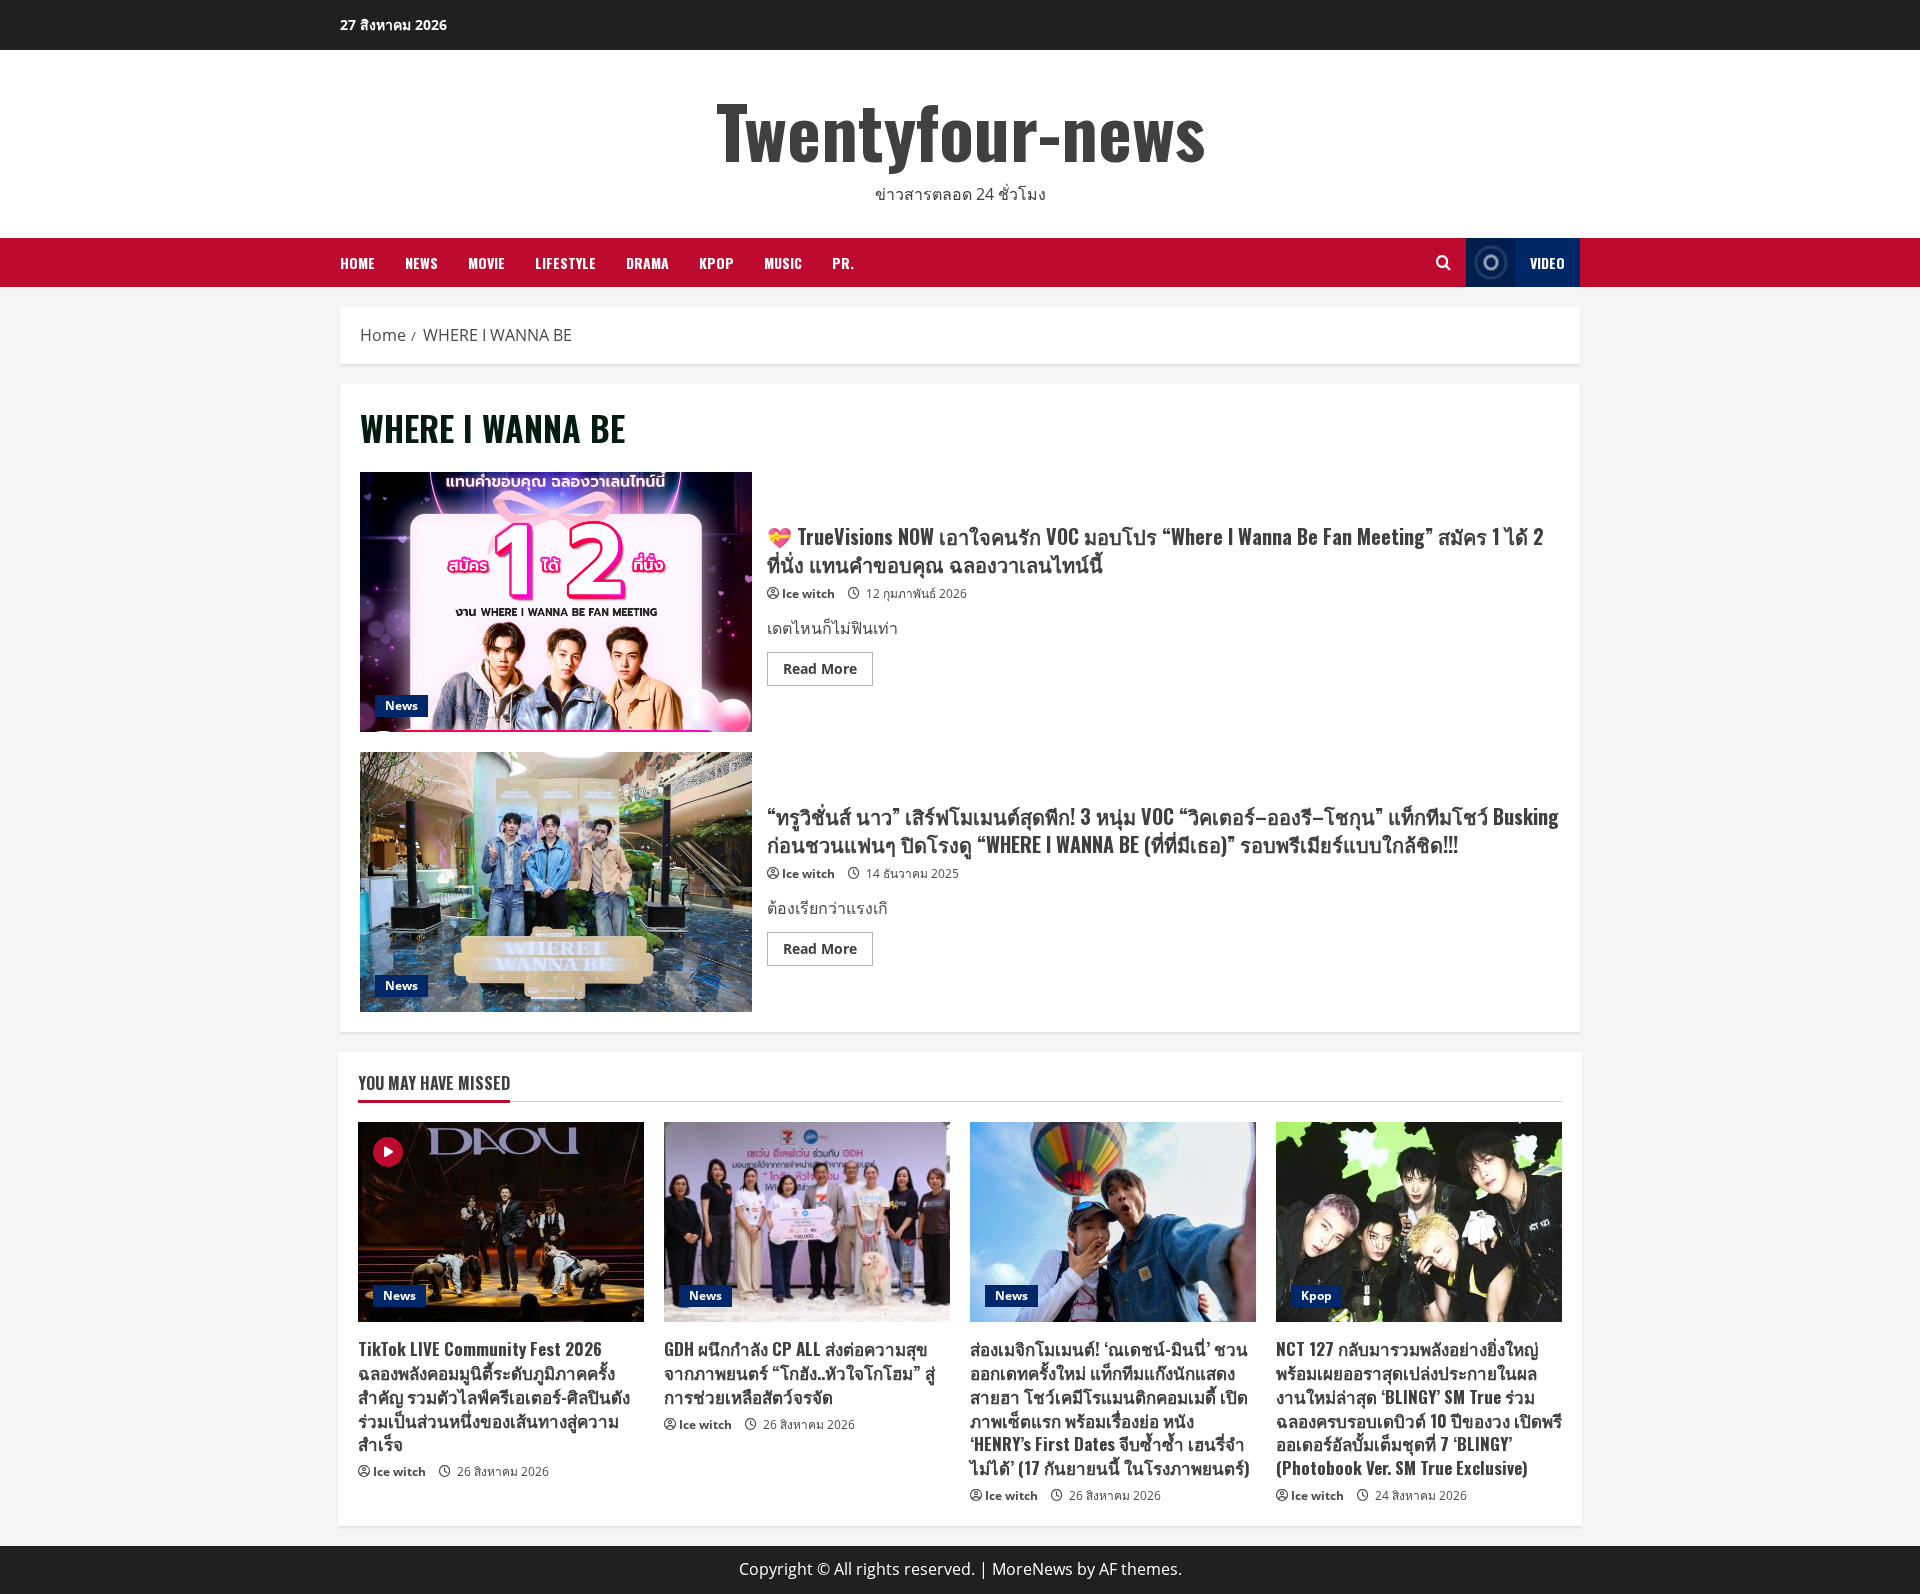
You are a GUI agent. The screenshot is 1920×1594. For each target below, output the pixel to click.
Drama (647, 262)
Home (357, 262)
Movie (486, 262)
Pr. (843, 262)
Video (1547, 262)
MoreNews (1032, 1569)
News (421, 262)
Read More (828, 672)
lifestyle (565, 262)
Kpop (716, 262)
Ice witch (808, 593)
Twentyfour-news (960, 129)
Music (783, 262)
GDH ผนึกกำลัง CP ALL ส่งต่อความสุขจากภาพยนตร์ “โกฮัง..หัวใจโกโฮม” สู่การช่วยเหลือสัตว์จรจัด (799, 1372)
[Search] (1443, 262)
